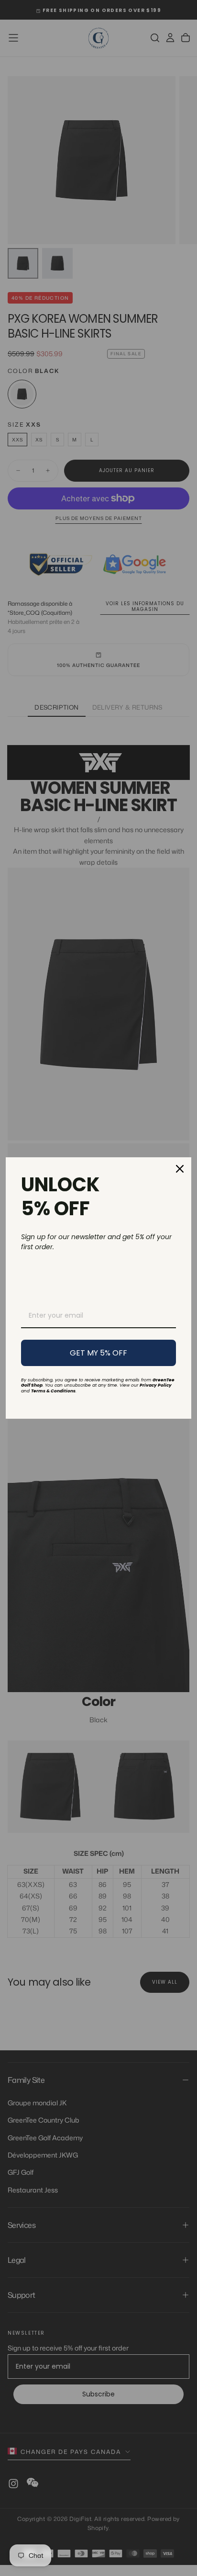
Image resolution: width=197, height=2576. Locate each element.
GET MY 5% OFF (98, 1353)
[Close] (180, 1169)
